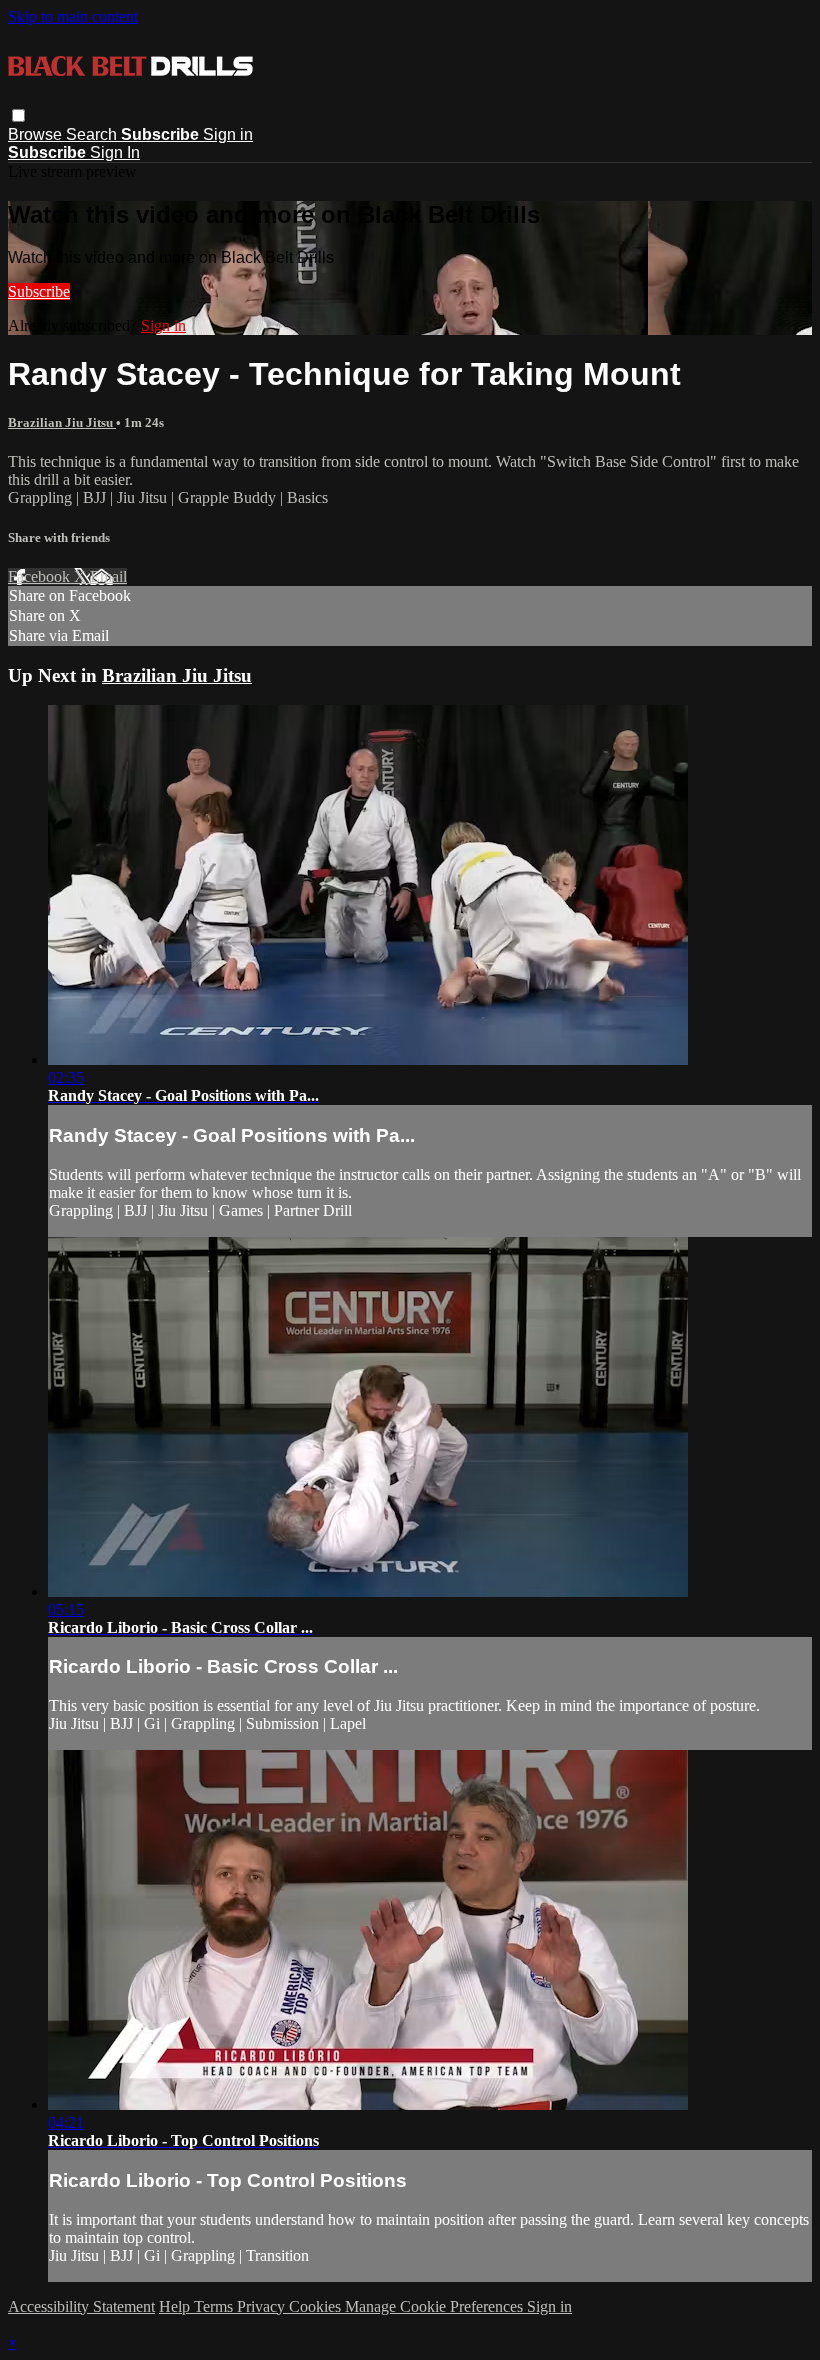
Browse (37, 134)
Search (93, 134)
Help (176, 2306)
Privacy (263, 2306)
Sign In (115, 152)
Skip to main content (73, 16)
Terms (215, 2306)
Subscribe (39, 291)
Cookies (317, 2306)
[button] (18, 115)
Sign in (228, 134)
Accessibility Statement (81, 2306)
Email (108, 576)
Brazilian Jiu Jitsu (62, 422)
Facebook (41, 576)
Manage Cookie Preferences (436, 2306)
